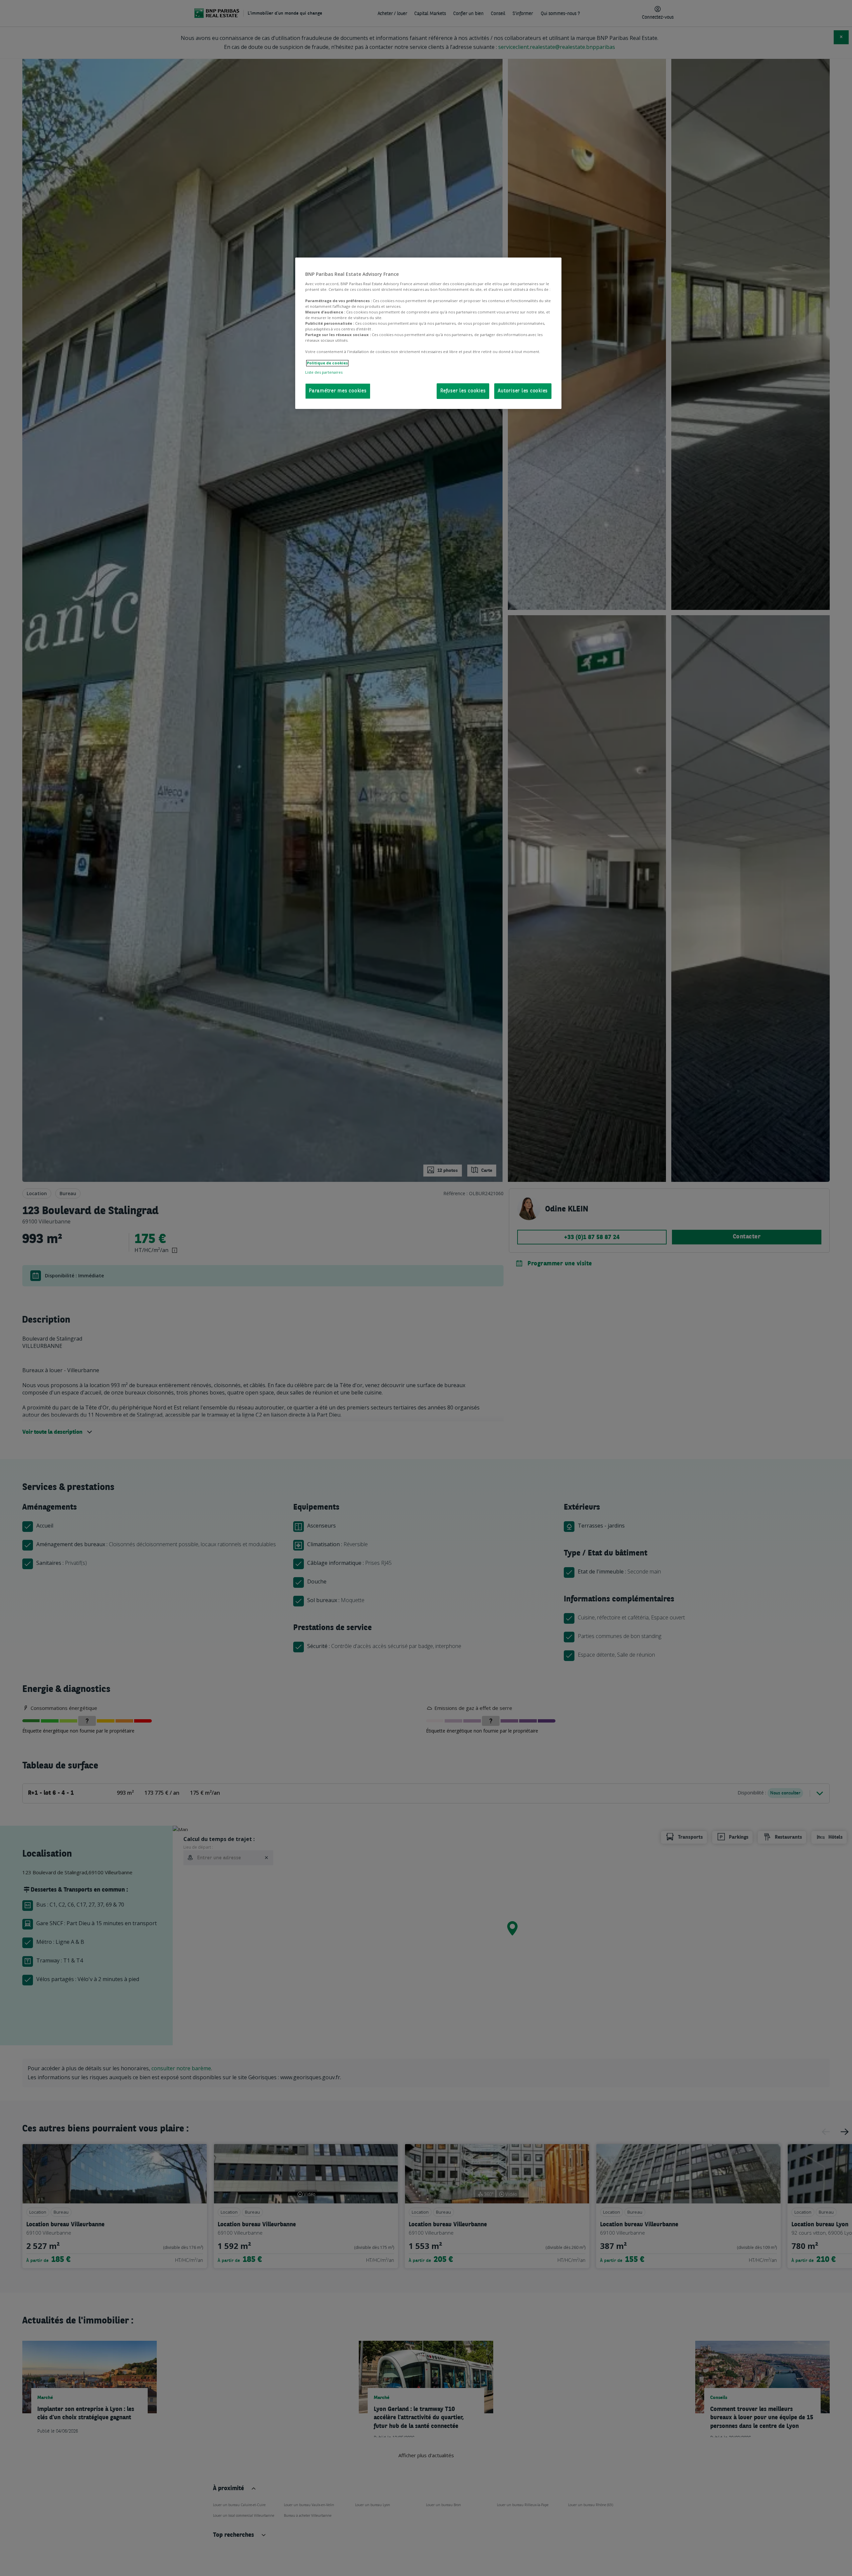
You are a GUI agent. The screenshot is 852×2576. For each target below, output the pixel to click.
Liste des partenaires (324, 372)
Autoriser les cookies (523, 391)
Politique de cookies (327, 363)
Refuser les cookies (463, 391)
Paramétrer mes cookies (338, 391)
